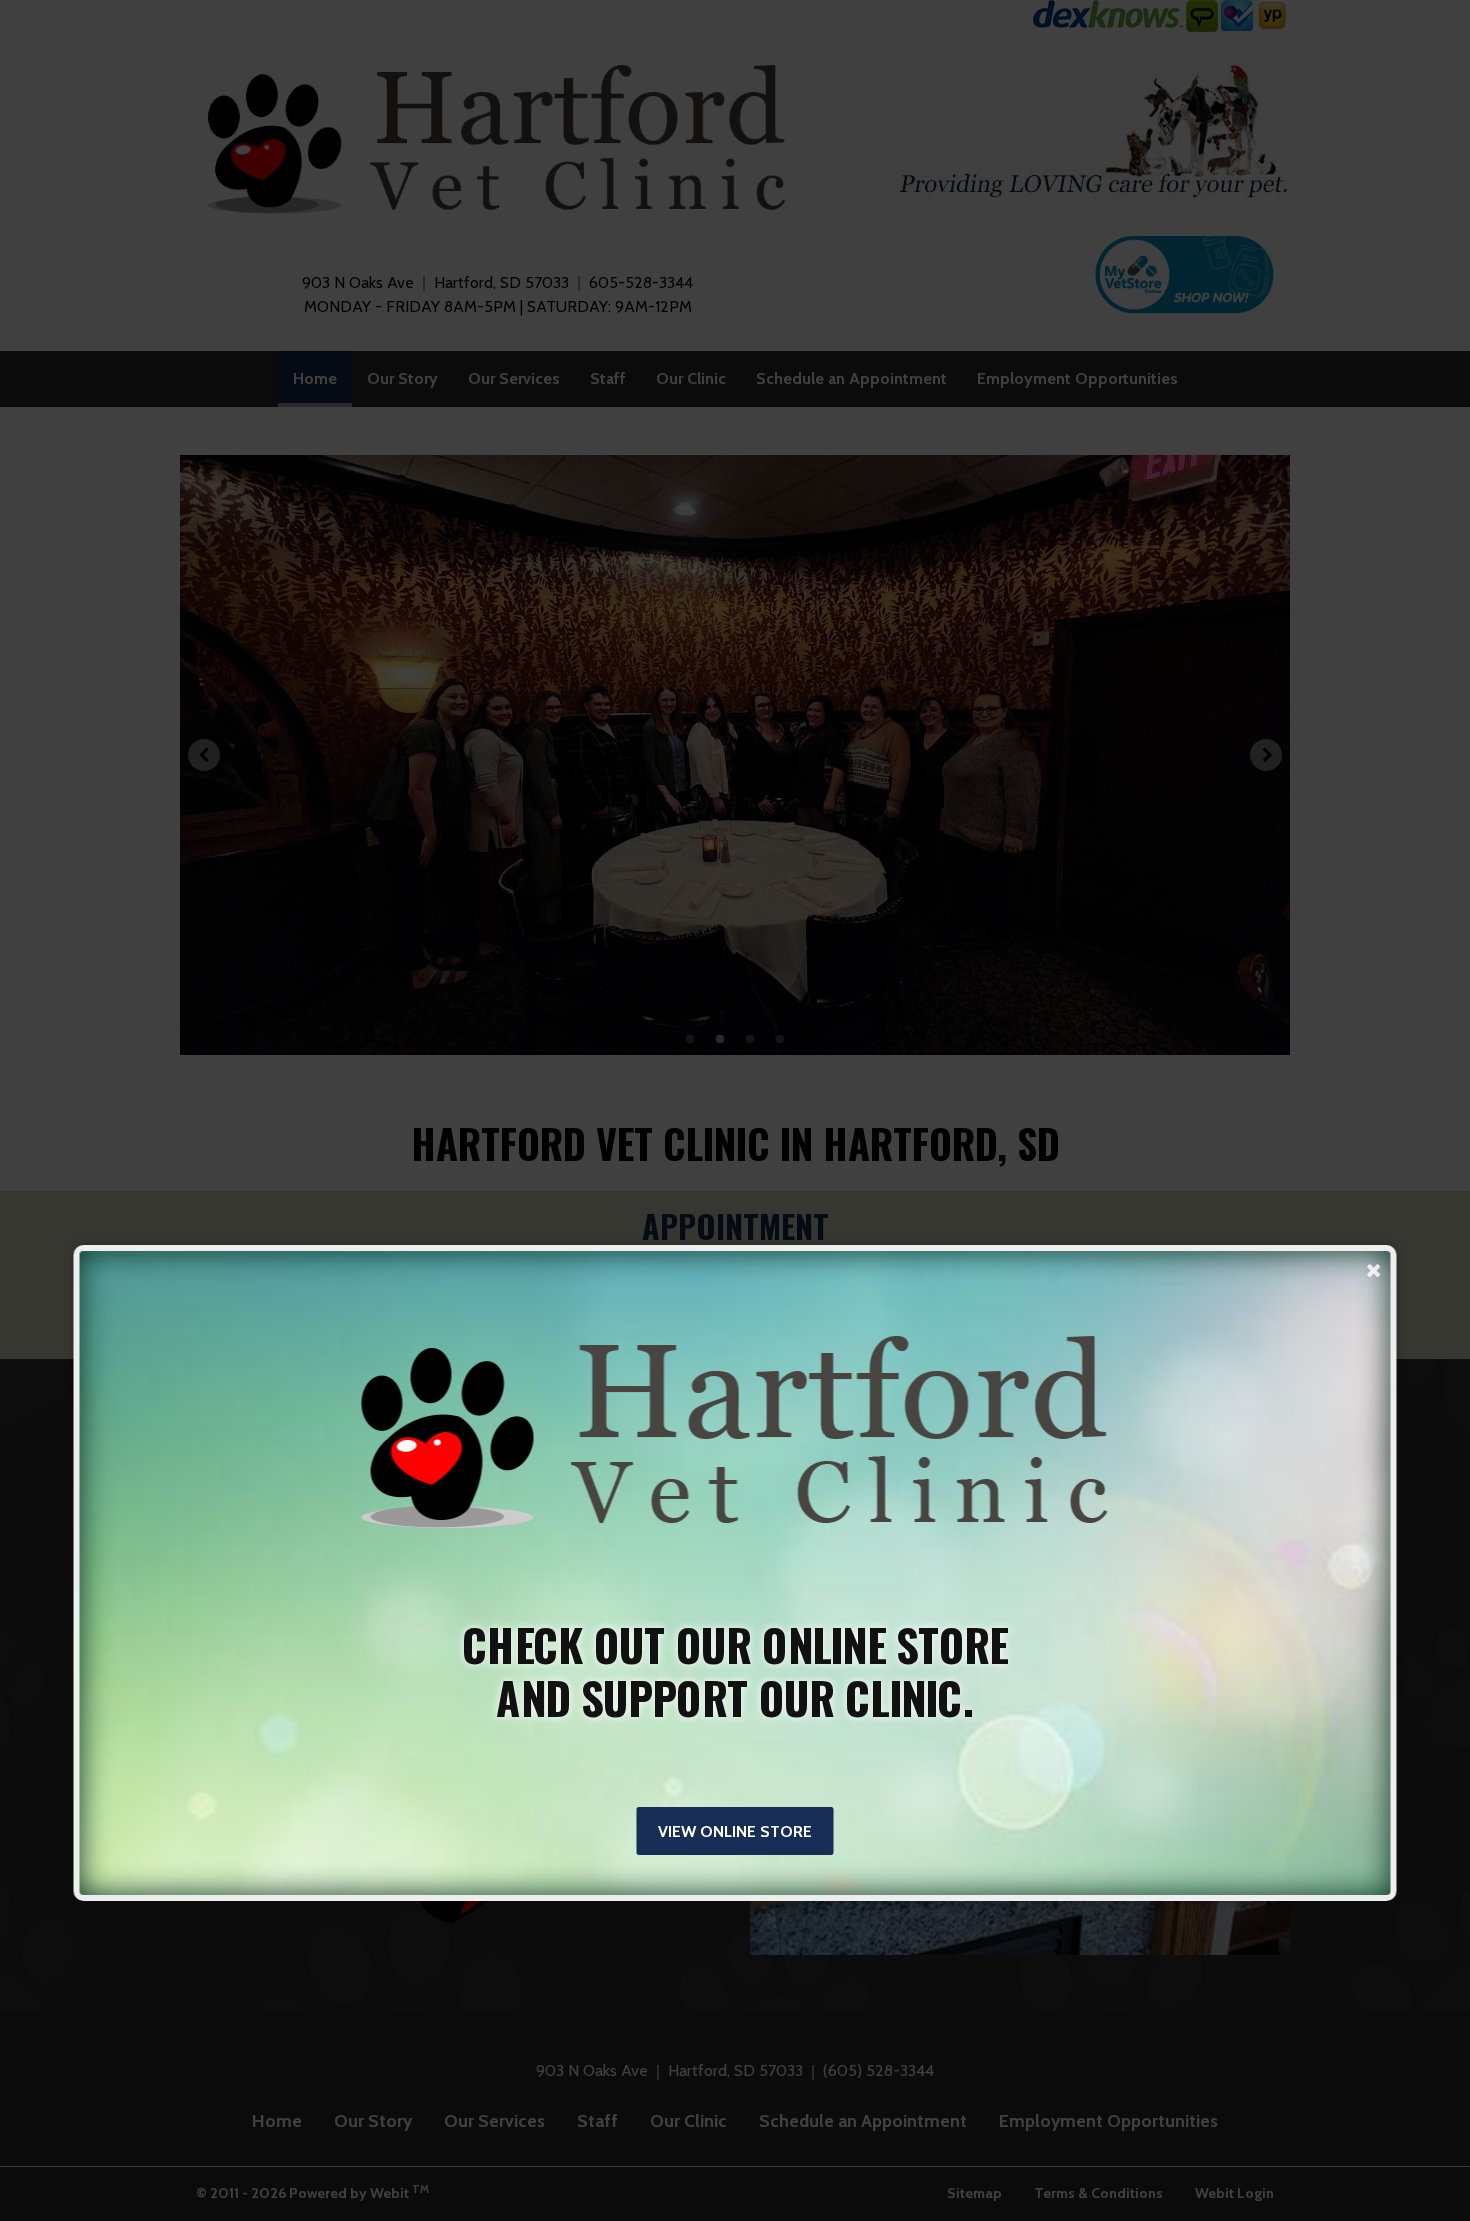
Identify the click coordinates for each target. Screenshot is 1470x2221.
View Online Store (735, 1831)
